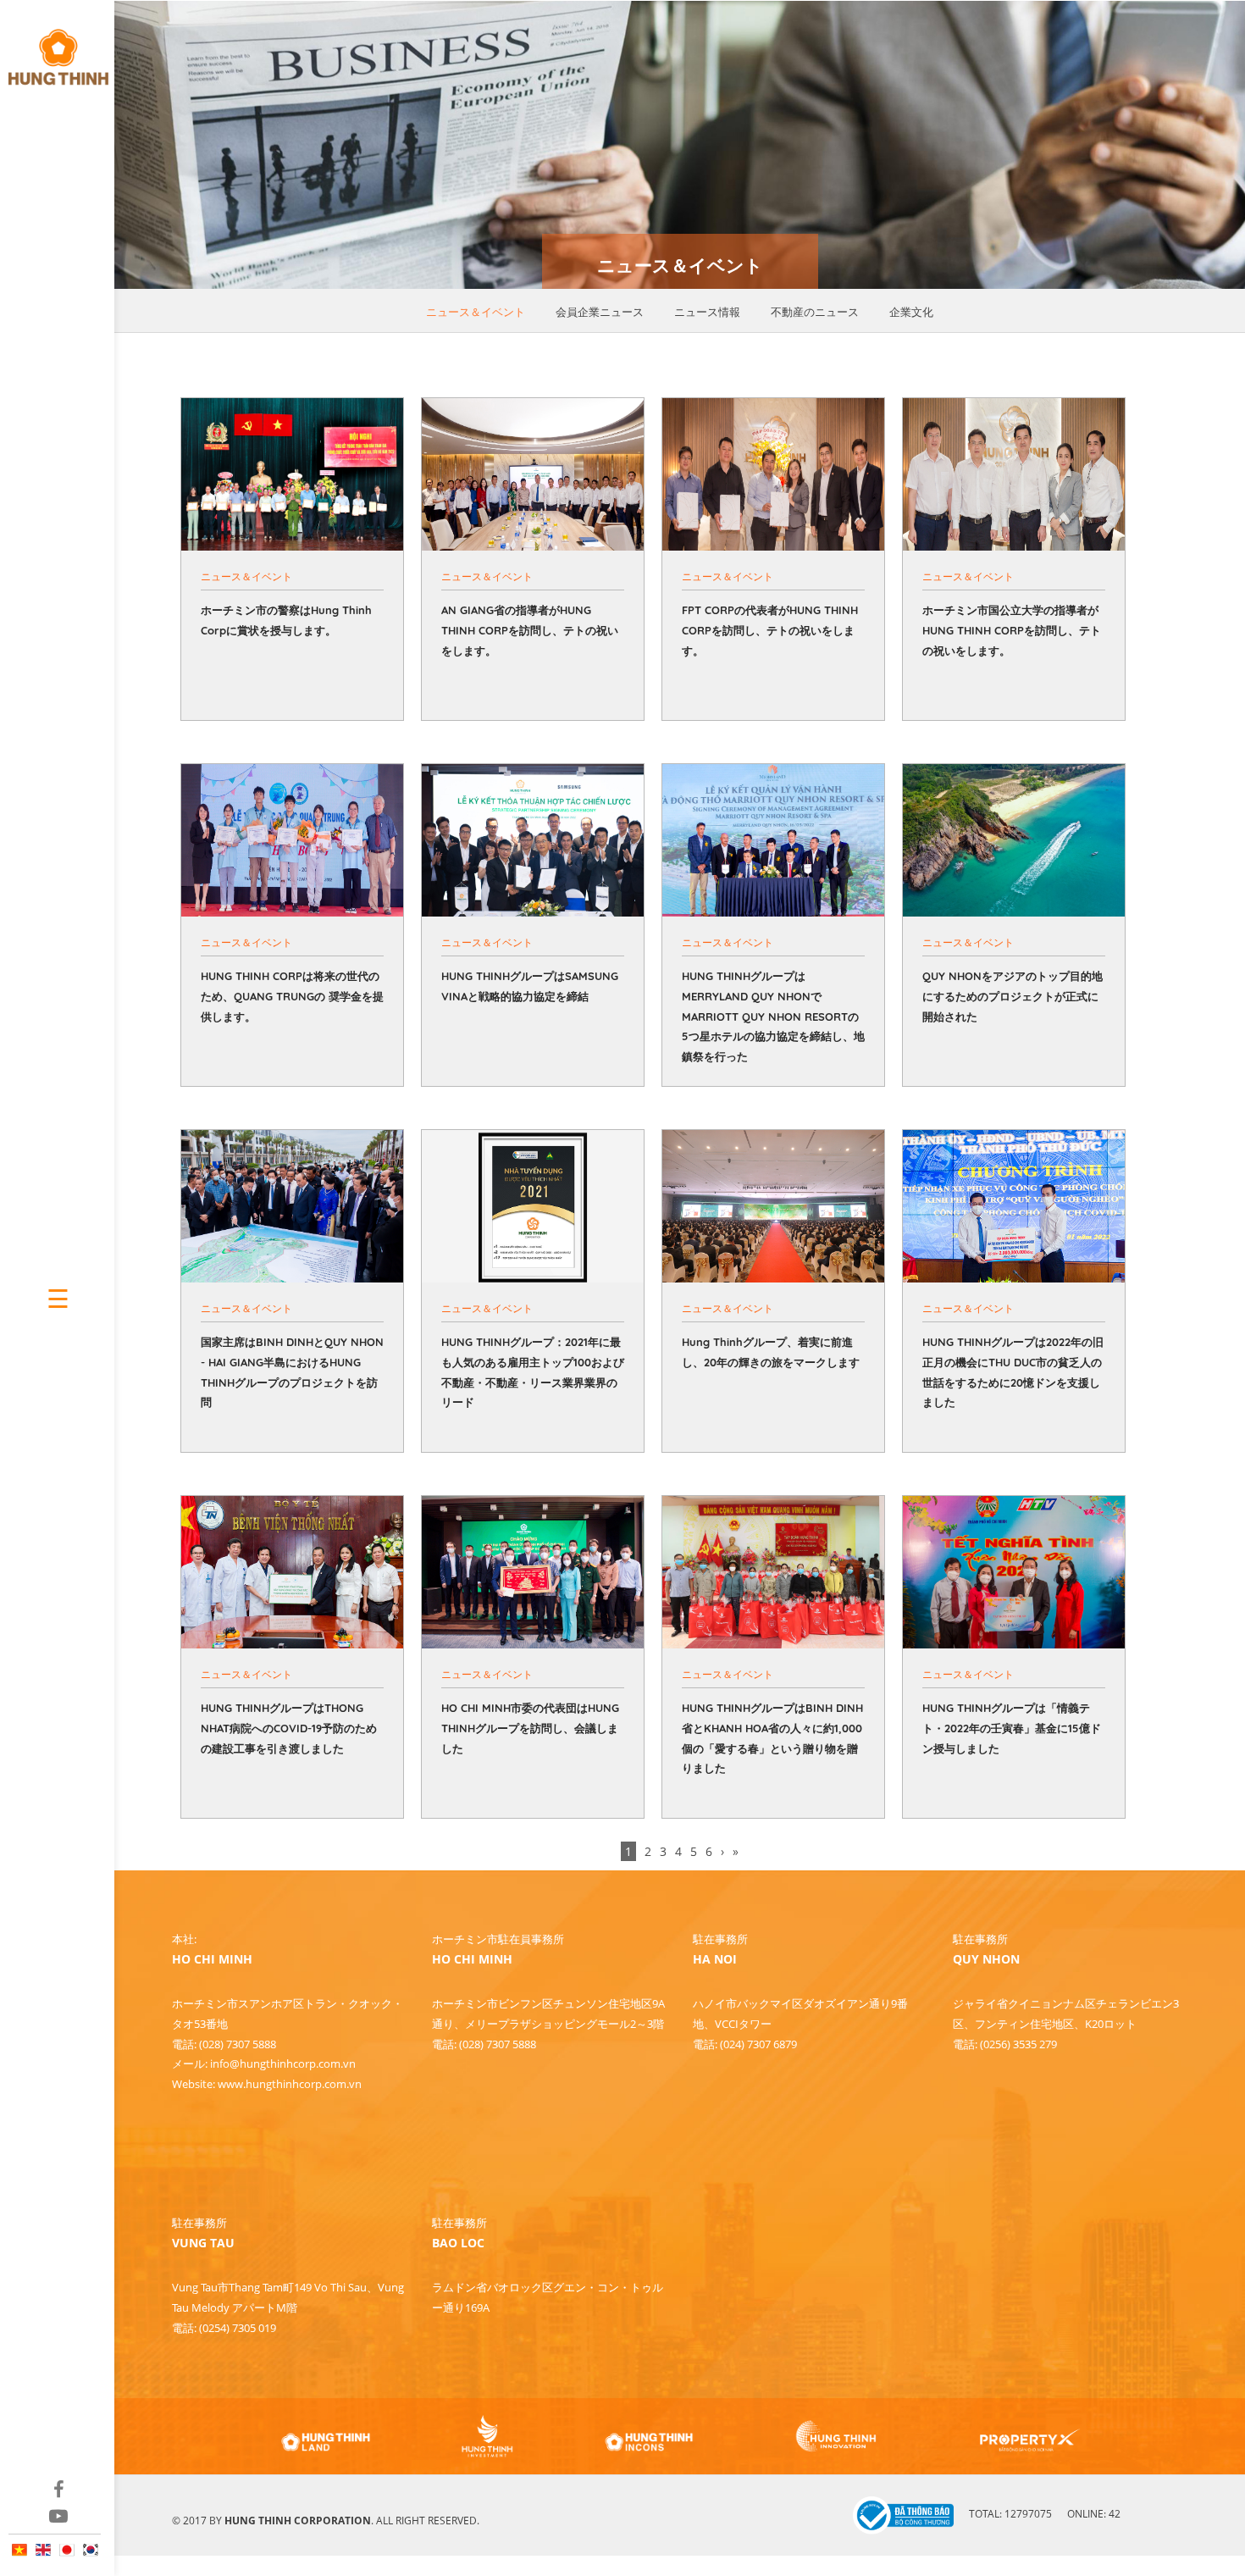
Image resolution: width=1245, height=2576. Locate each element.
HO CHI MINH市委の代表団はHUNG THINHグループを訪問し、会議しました (530, 1728)
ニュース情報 (707, 312)
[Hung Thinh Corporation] (57, 50)
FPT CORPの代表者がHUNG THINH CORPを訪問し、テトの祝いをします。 (770, 630)
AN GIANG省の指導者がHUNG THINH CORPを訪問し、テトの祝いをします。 (530, 630)
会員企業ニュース (600, 312)
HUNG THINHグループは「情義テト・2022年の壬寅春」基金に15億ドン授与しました (1012, 1728)
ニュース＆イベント (476, 312)
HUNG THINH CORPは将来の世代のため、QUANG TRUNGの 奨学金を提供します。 (292, 996)
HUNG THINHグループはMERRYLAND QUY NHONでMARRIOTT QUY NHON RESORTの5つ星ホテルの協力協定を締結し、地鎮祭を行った (773, 1016)
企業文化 (911, 312)
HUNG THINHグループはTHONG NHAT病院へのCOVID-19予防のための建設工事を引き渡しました (289, 1728)
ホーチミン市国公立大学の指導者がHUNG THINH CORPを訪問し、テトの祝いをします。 (1012, 630)
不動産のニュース (815, 312)
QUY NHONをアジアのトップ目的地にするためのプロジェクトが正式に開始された (1013, 996)
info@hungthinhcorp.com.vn (283, 2064)
